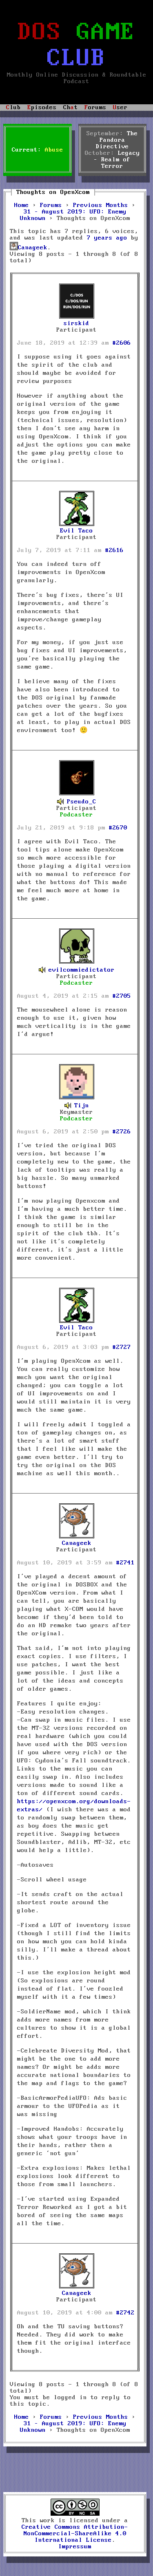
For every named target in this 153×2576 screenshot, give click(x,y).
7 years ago (107, 238)
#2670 (118, 828)
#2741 (125, 1563)
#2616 (114, 550)
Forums (51, 205)
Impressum (75, 2547)
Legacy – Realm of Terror (117, 160)
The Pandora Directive (117, 140)
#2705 (122, 996)
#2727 (122, 1347)
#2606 (122, 343)
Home (22, 205)
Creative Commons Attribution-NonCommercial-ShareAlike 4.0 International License (75, 2534)
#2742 (125, 2313)
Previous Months (101, 205)
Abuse (54, 150)
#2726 (122, 1132)
